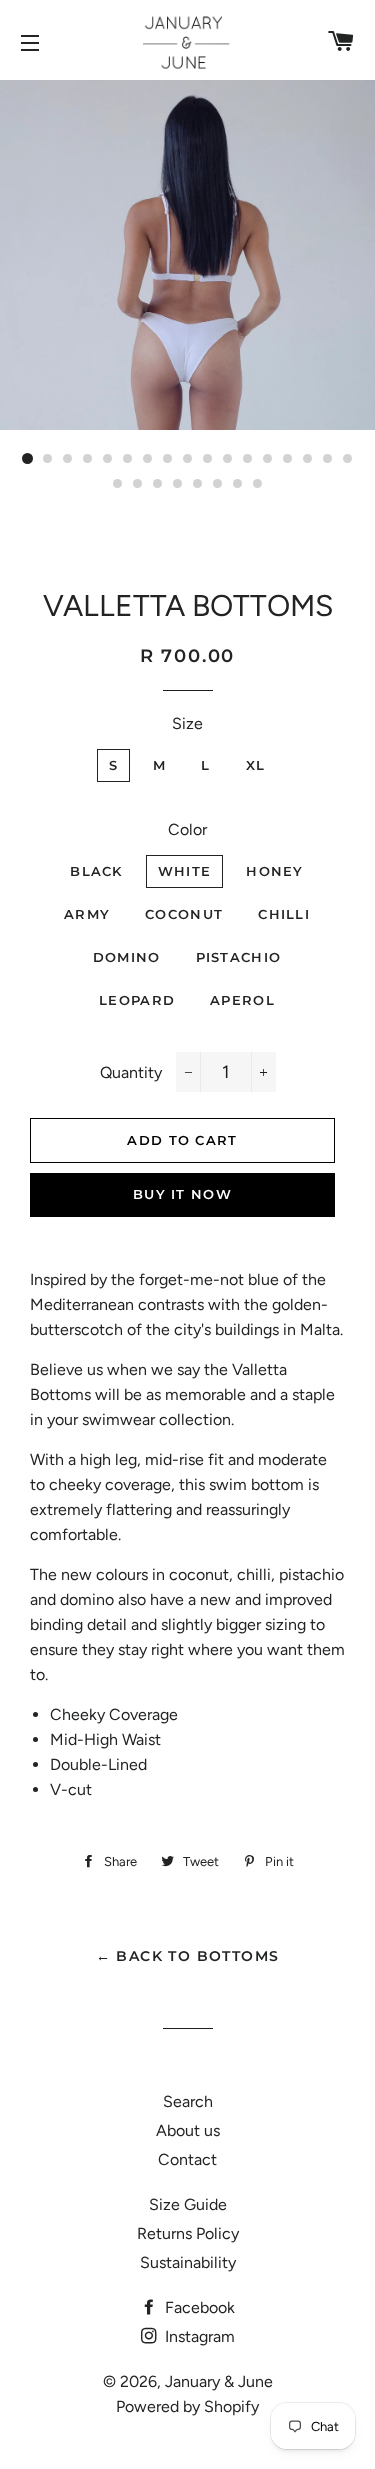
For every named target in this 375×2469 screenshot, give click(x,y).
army (87, 914)
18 (118, 484)
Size (187, 723)
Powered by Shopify (187, 2406)
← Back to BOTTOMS (188, 1956)
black (96, 871)
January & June (219, 2381)
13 (268, 459)
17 (348, 459)
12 (248, 459)
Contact (187, 2159)
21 (178, 484)
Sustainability (188, 2262)
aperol (242, 1000)
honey (275, 871)
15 (308, 459)
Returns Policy (188, 2233)
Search (188, 2101)
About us (188, 2130)
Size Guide (188, 2204)
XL (256, 765)
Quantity (131, 1072)
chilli (284, 914)
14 (288, 459)
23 (218, 484)
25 (258, 484)
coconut (184, 914)
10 (208, 459)
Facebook (198, 2307)
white (185, 871)
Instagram (198, 2336)
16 (328, 459)
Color (187, 829)
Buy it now (182, 1194)
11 (228, 459)
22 (198, 484)
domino (127, 957)
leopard (137, 1000)
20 (158, 484)
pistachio (239, 957)
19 (138, 484)
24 (238, 484)
